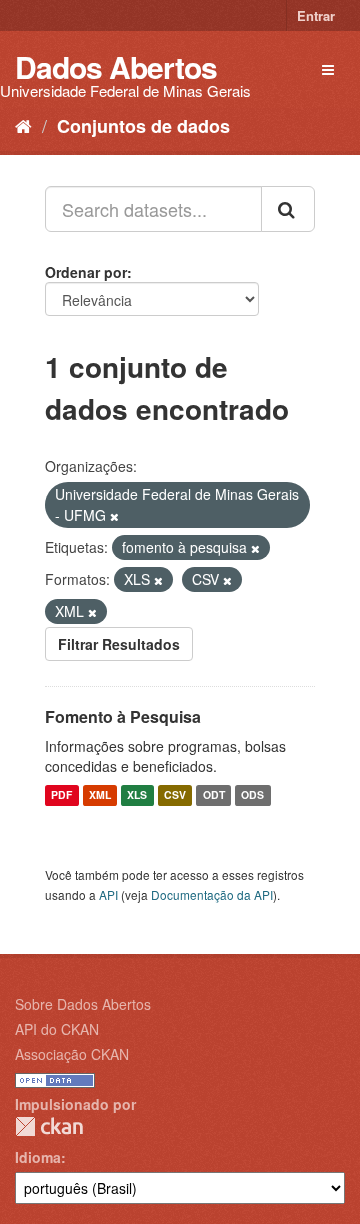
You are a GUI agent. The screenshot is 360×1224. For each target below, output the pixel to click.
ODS (252, 795)
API (108, 894)
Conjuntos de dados (143, 126)
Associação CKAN (72, 1054)
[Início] (23, 125)
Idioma (38, 1157)
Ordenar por (86, 272)
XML (100, 795)
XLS (137, 795)
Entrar (316, 15)
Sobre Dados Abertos (83, 1004)
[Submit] (288, 209)
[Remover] (114, 516)
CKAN (49, 1126)
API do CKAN (57, 1029)
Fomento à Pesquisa (123, 716)
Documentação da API (212, 894)
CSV (175, 795)
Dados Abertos (116, 66)
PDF (61, 795)
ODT (214, 795)
